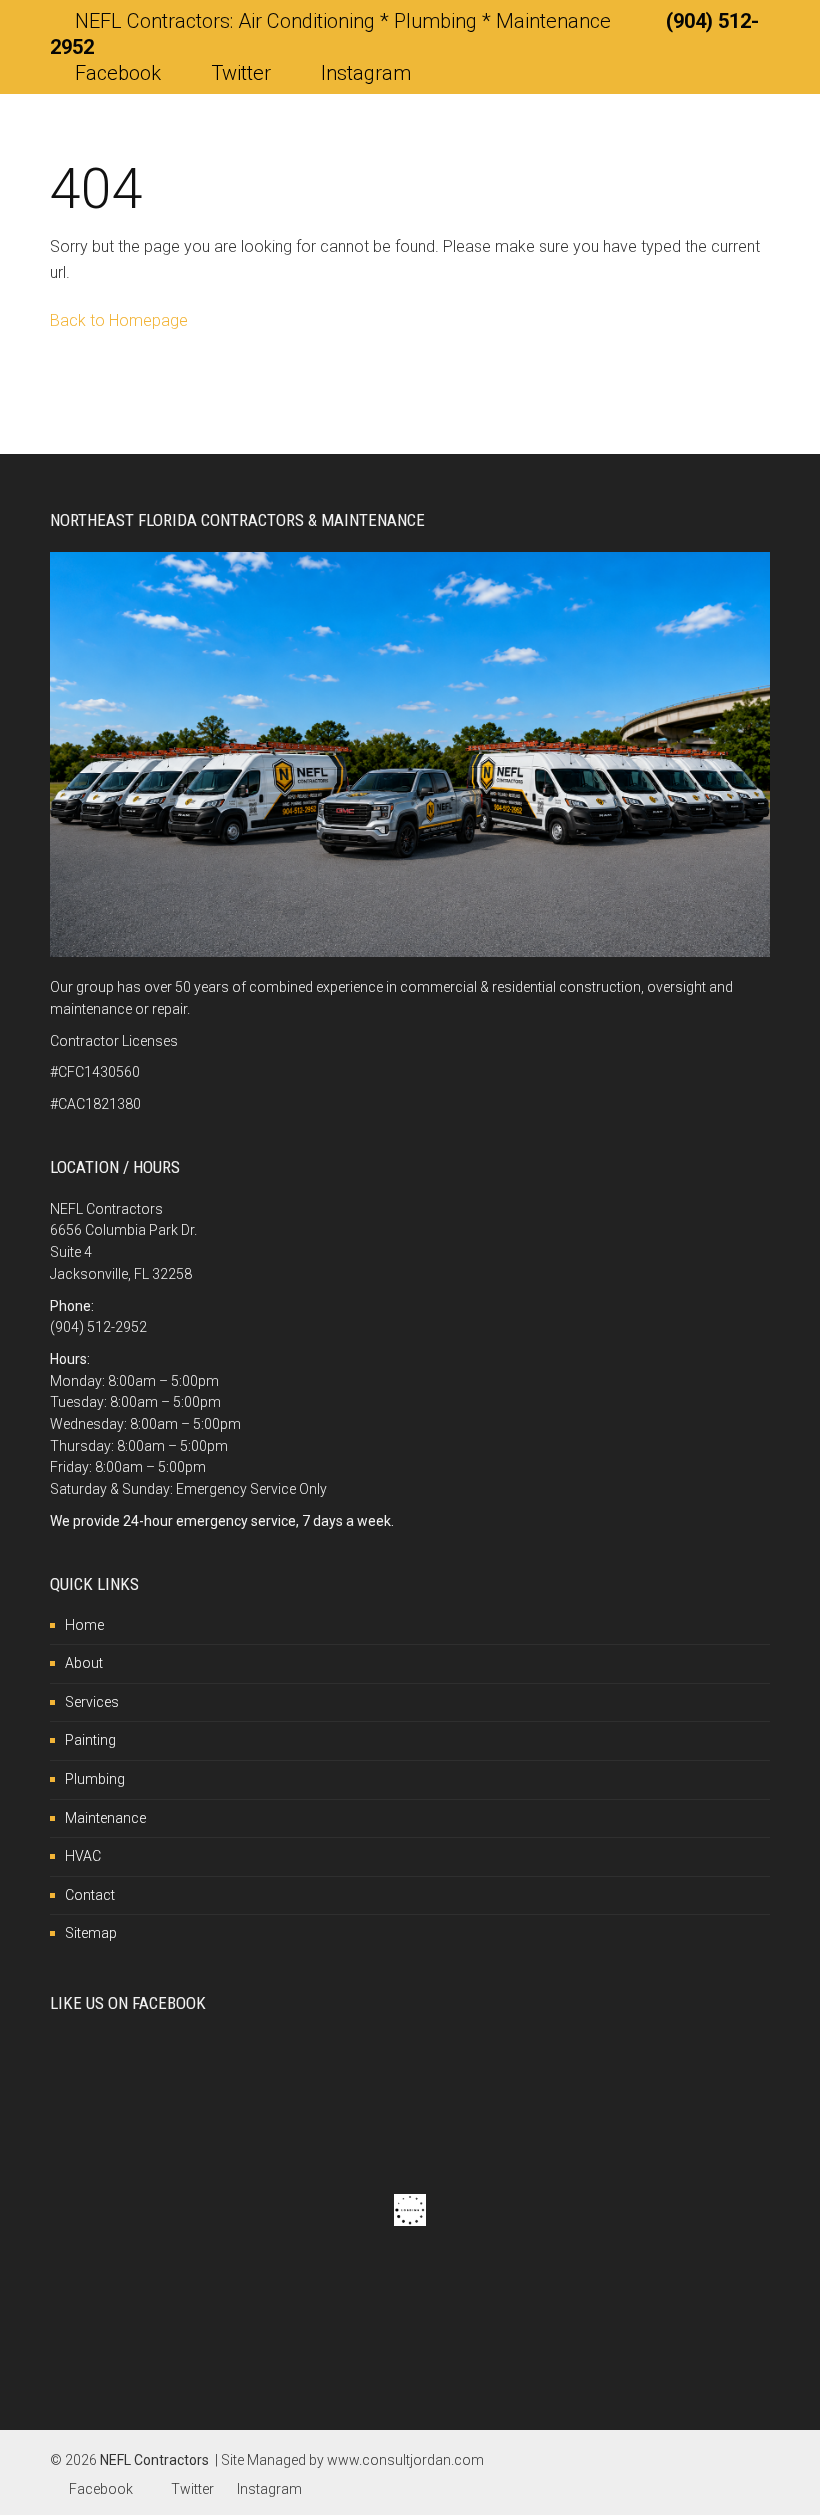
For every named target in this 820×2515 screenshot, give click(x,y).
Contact (90, 1895)
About (84, 1663)
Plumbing (95, 1779)
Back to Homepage (119, 320)
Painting (90, 1740)
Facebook (118, 73)
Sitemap (91, 1933)
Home (84, 1625)
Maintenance (105, 1818)
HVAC (83, 1856)
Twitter (241, 73)
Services (92, 1702)
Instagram (363, 73)
